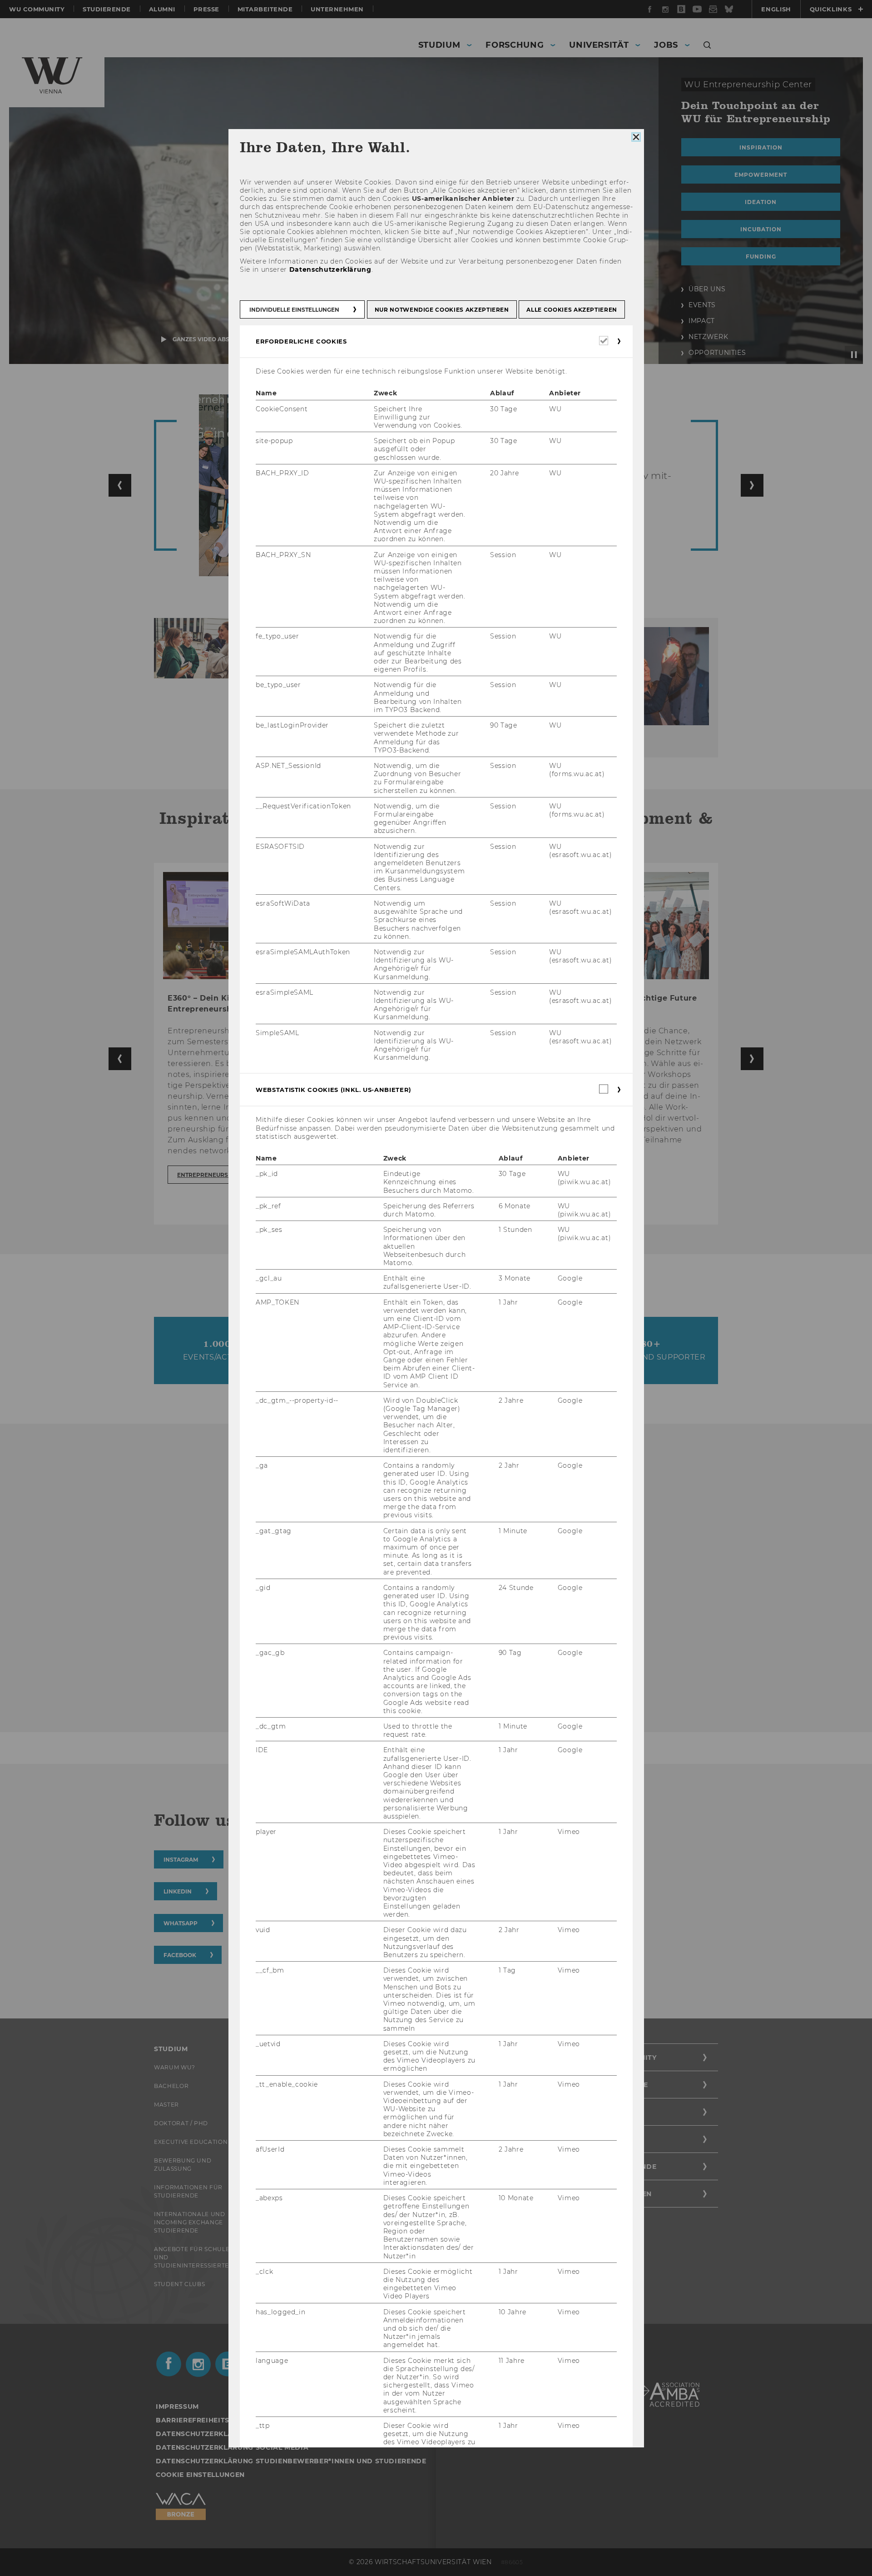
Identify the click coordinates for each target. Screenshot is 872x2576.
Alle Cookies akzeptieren (572, 310)
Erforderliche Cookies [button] (301, 341)
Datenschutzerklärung (330, 269)
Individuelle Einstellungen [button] (294, 310)
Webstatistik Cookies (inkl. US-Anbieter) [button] (334, 1090)
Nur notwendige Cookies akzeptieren (441, 310)
